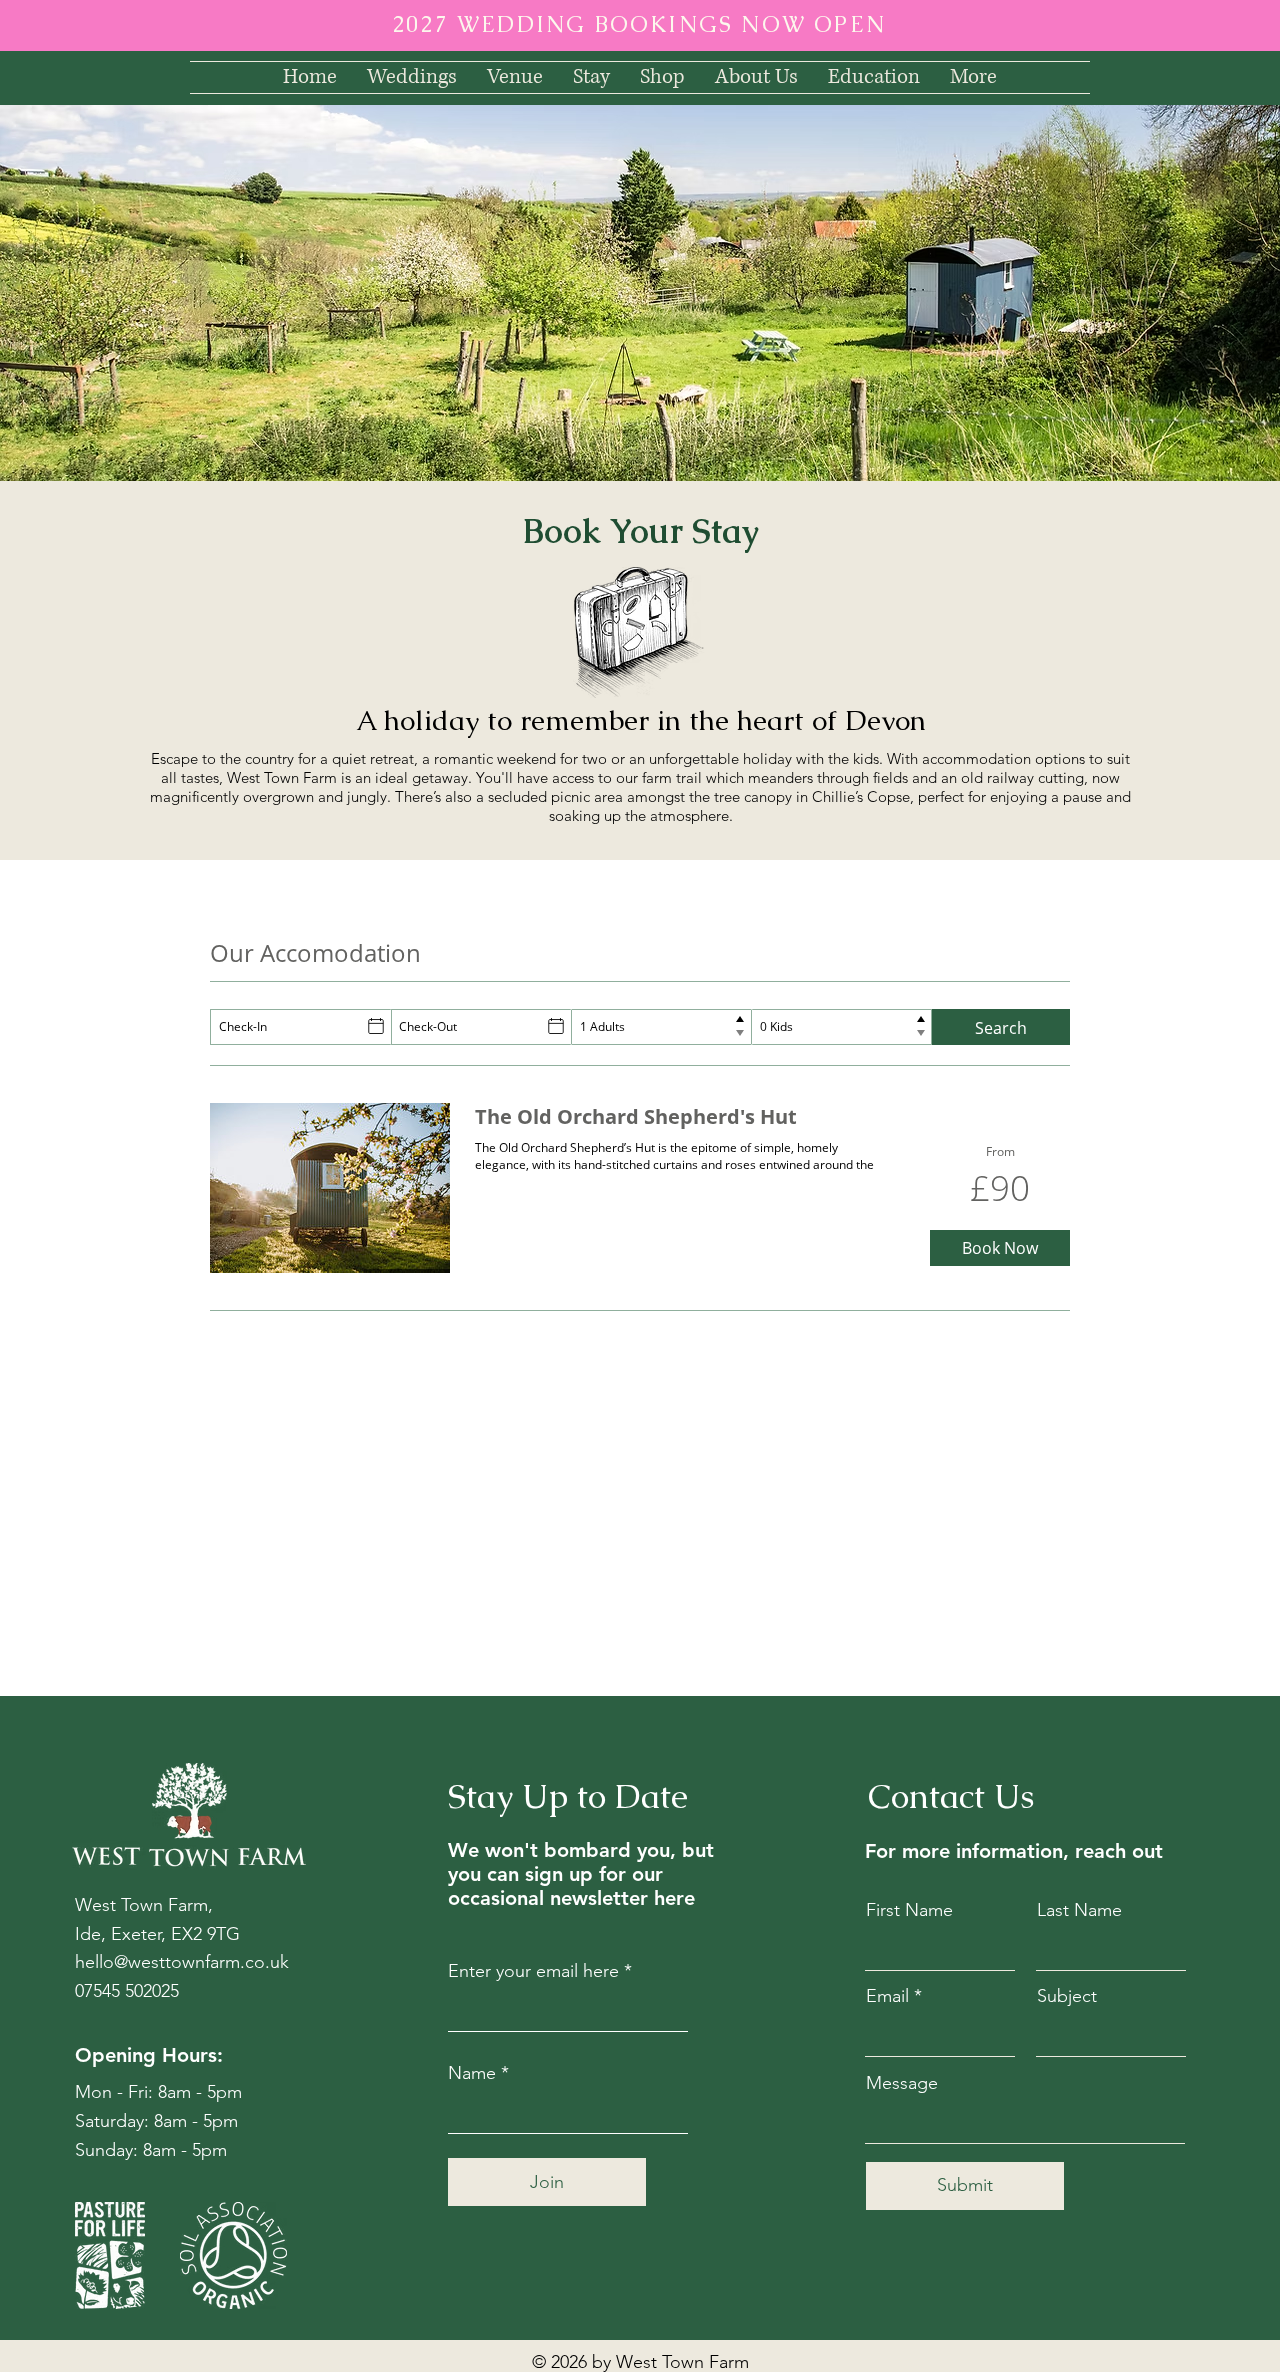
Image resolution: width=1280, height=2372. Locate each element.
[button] (515, 77)
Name (472, 2073)
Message (902, 2083)
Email (887, 1996)
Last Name (1079, 1910)
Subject (1067, 1996)
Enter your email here (533, 1971)
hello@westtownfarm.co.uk (182, 1962)
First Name (909, 1910)
